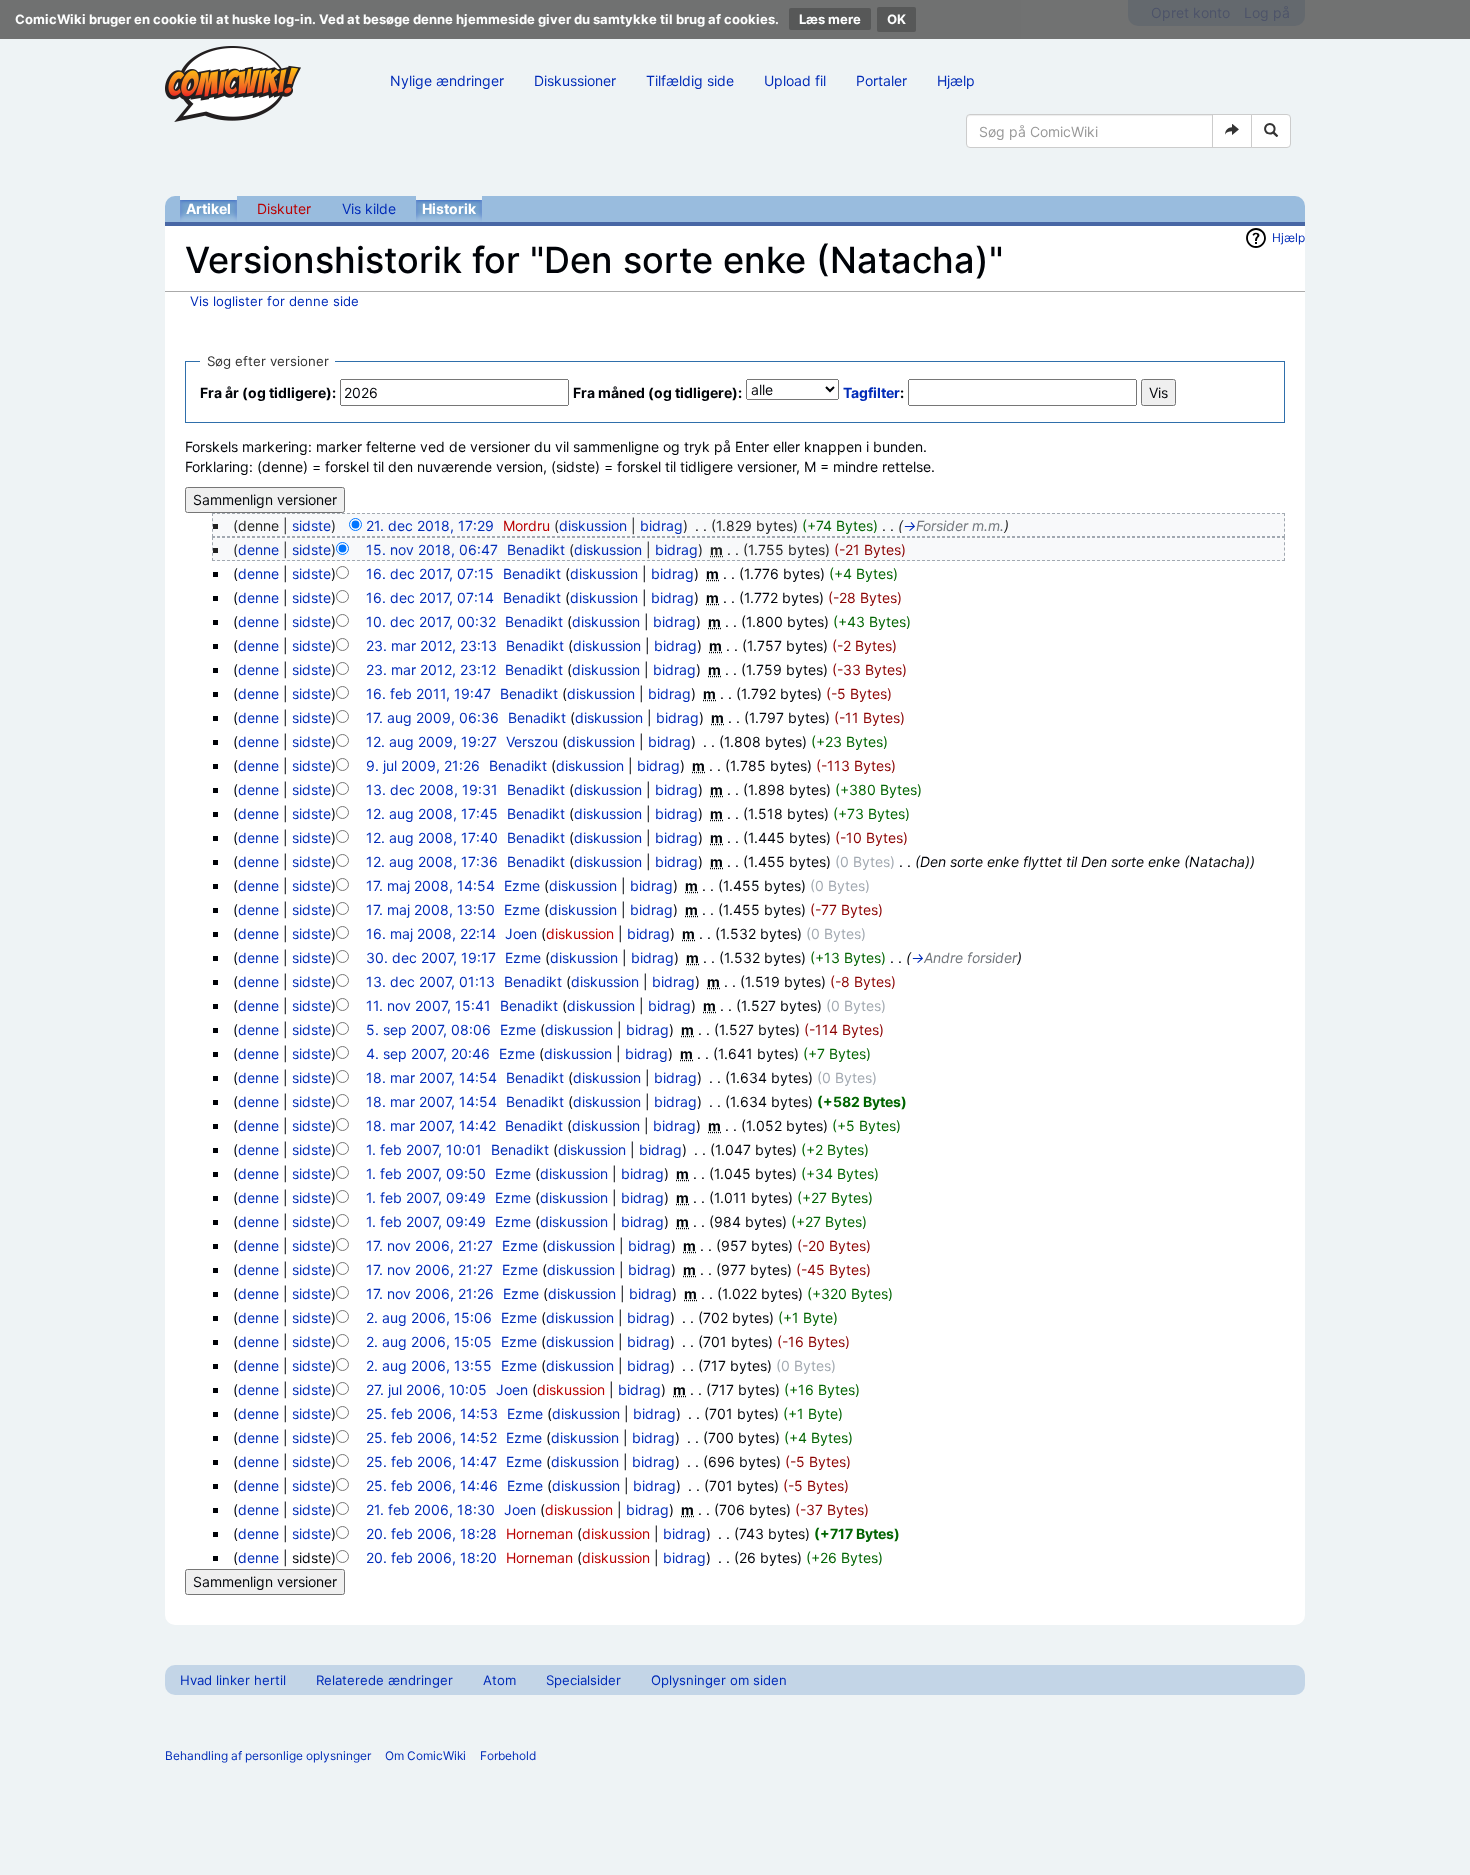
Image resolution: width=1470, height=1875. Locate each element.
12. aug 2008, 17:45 (432, 813)
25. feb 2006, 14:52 (431, 1437)
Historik (449, 208)
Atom (499, 1680)
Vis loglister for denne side (274, 301)
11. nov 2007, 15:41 (428, 1005)
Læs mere (830, 19)
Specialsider (583, 1680)
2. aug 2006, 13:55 (429, 1365)
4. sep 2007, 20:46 (428, 1053)
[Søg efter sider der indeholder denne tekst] (1271, 131)
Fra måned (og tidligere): (657, 392)
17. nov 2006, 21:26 (430, 1293)
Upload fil (795, 80)
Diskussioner (575, 80)
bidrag (661, 525)
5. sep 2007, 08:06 (428, 1029)
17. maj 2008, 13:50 (430, 909)
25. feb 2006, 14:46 (432, 1485)
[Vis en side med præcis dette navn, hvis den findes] (1232, 131)
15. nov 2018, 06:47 (432, 549)
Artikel (208, 208)
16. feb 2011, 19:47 (428, 693)
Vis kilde (369, 208)
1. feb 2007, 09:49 (426, 1197)
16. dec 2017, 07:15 (430, 573)
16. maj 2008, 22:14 (431, 933)
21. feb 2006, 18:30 (430, 1509)
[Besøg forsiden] (233, 84)
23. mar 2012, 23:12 (431, 669)
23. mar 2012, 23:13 (431, 645)
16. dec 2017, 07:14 (430, 597)
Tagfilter (871, 392)
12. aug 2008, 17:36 (432, 861)
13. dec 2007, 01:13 (430, 981)
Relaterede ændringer (384, 1680)
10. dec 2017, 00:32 (431, 621)
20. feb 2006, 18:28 (431, 1533)
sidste (311, 525)
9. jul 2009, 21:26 (423, 765)
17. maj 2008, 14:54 (430, 885)
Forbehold (508, 1755)
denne (258, 549)
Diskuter (284, 208)
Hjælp (956, 80)
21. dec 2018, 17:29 (430, 525)
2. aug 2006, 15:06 (429, 1317)
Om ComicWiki (425, 1755)
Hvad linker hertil (233, 1680)
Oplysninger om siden (719, 1680)
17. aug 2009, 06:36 (432, 717)
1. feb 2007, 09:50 (426, 1173)
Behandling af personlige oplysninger (268, 1755)
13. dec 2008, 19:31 (432, 789)
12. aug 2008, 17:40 (432, 837)
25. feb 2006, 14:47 (431, 1461)
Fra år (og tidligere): (268, 392)
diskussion (593, 525)
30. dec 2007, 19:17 (431, 957)
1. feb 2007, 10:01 (424, 1149)
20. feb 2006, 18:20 (431, 1557)
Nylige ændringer (447, 80)
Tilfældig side (690, 80)
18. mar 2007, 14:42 (431, 1125)
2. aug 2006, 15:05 (429, 1341)
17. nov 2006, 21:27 (429, 1245)
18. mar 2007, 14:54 (431, 1077)
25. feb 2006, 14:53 (432, 1413)
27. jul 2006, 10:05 (426, 1389)
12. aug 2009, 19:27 (431, 741)
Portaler (881, 80)
